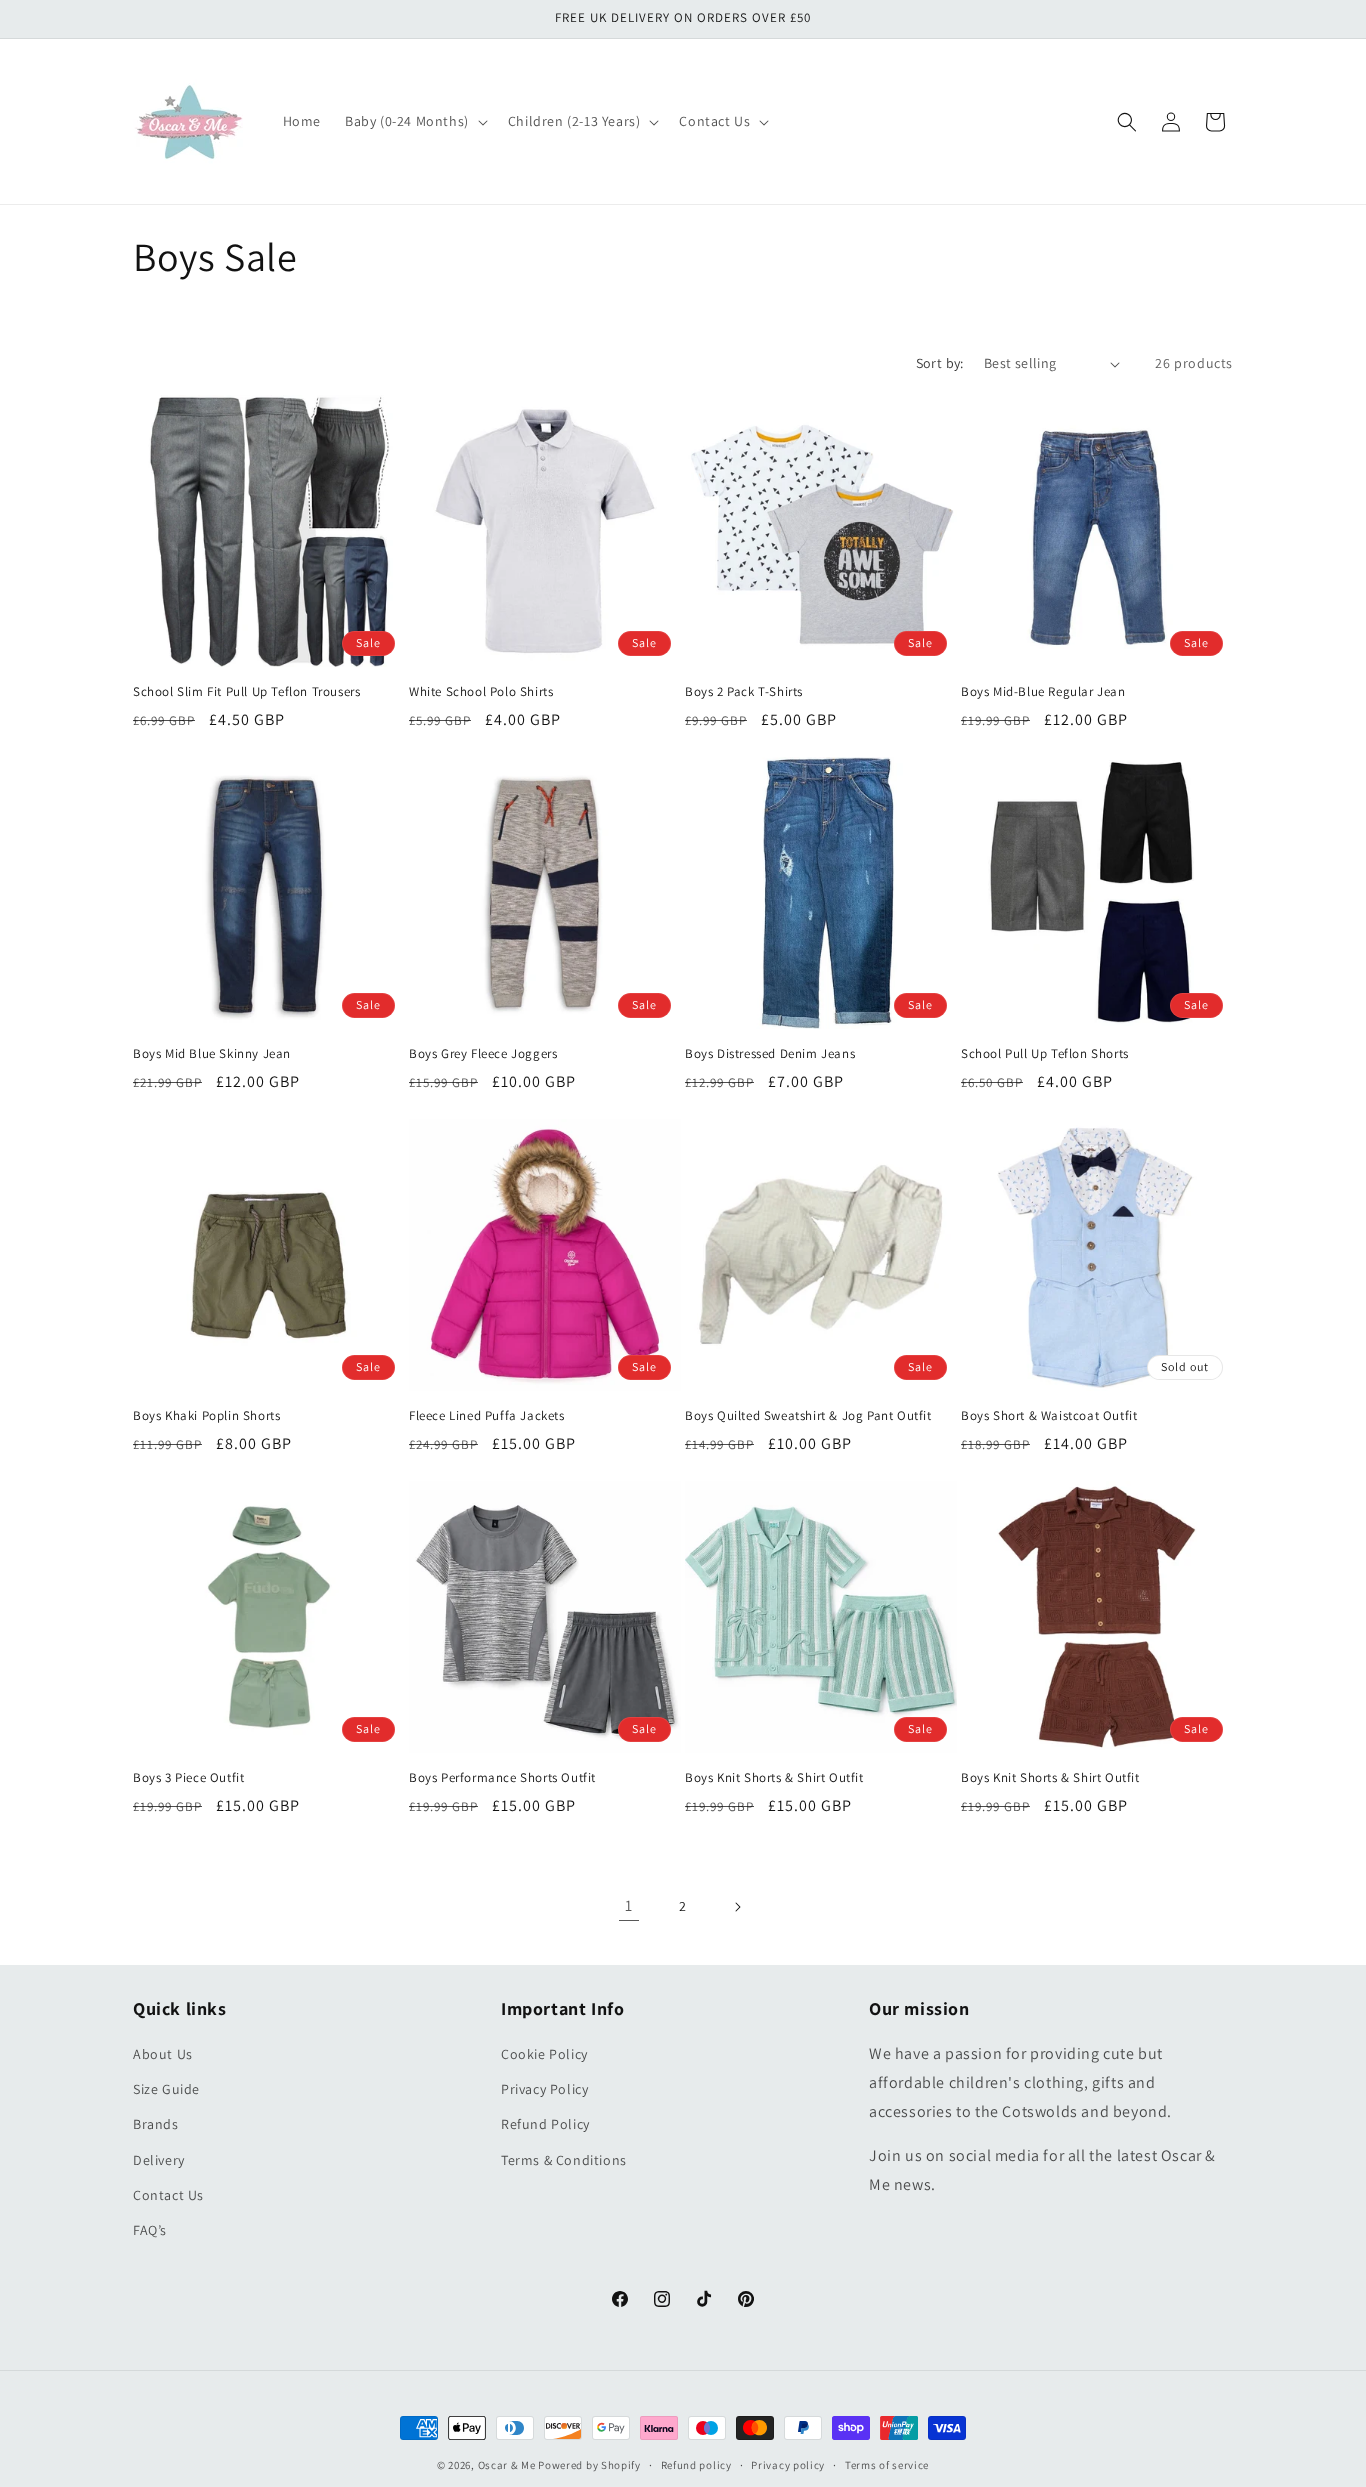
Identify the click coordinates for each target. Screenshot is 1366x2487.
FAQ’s (150, 2230)
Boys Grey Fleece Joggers (483, 1054)
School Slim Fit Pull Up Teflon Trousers (246, 692)
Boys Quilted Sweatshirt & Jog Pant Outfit (808, 1416)
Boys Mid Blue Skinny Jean (212, 1054)
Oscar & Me (507, 2465)
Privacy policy (788, 2465)
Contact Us (168, 2195)
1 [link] (629, 1905)
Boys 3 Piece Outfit (188, 1778)
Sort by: (940, 363)
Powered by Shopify (589, 2465)
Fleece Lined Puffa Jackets (487, 1416)
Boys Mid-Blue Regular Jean (1043, 692)
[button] (414, 121)
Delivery (159, 2160)
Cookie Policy (544, 2054)
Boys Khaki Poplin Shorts (206, 1416)
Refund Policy (545, 2124)
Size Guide (166, 2089)
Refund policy (696, 2465)
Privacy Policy (544, 2089)
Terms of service (887, 2465)
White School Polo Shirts (481, 692)
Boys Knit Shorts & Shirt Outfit (774, 1778)
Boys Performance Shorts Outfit (502, 1778)
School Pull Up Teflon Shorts (1045, 1054)
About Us (163, 2054)
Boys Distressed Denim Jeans (770, 1054)
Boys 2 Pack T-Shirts (744, 692)
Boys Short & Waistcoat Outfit (1049, 1416)
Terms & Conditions (564, 2160)
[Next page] (737, 1907)
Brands (156, 2124)
